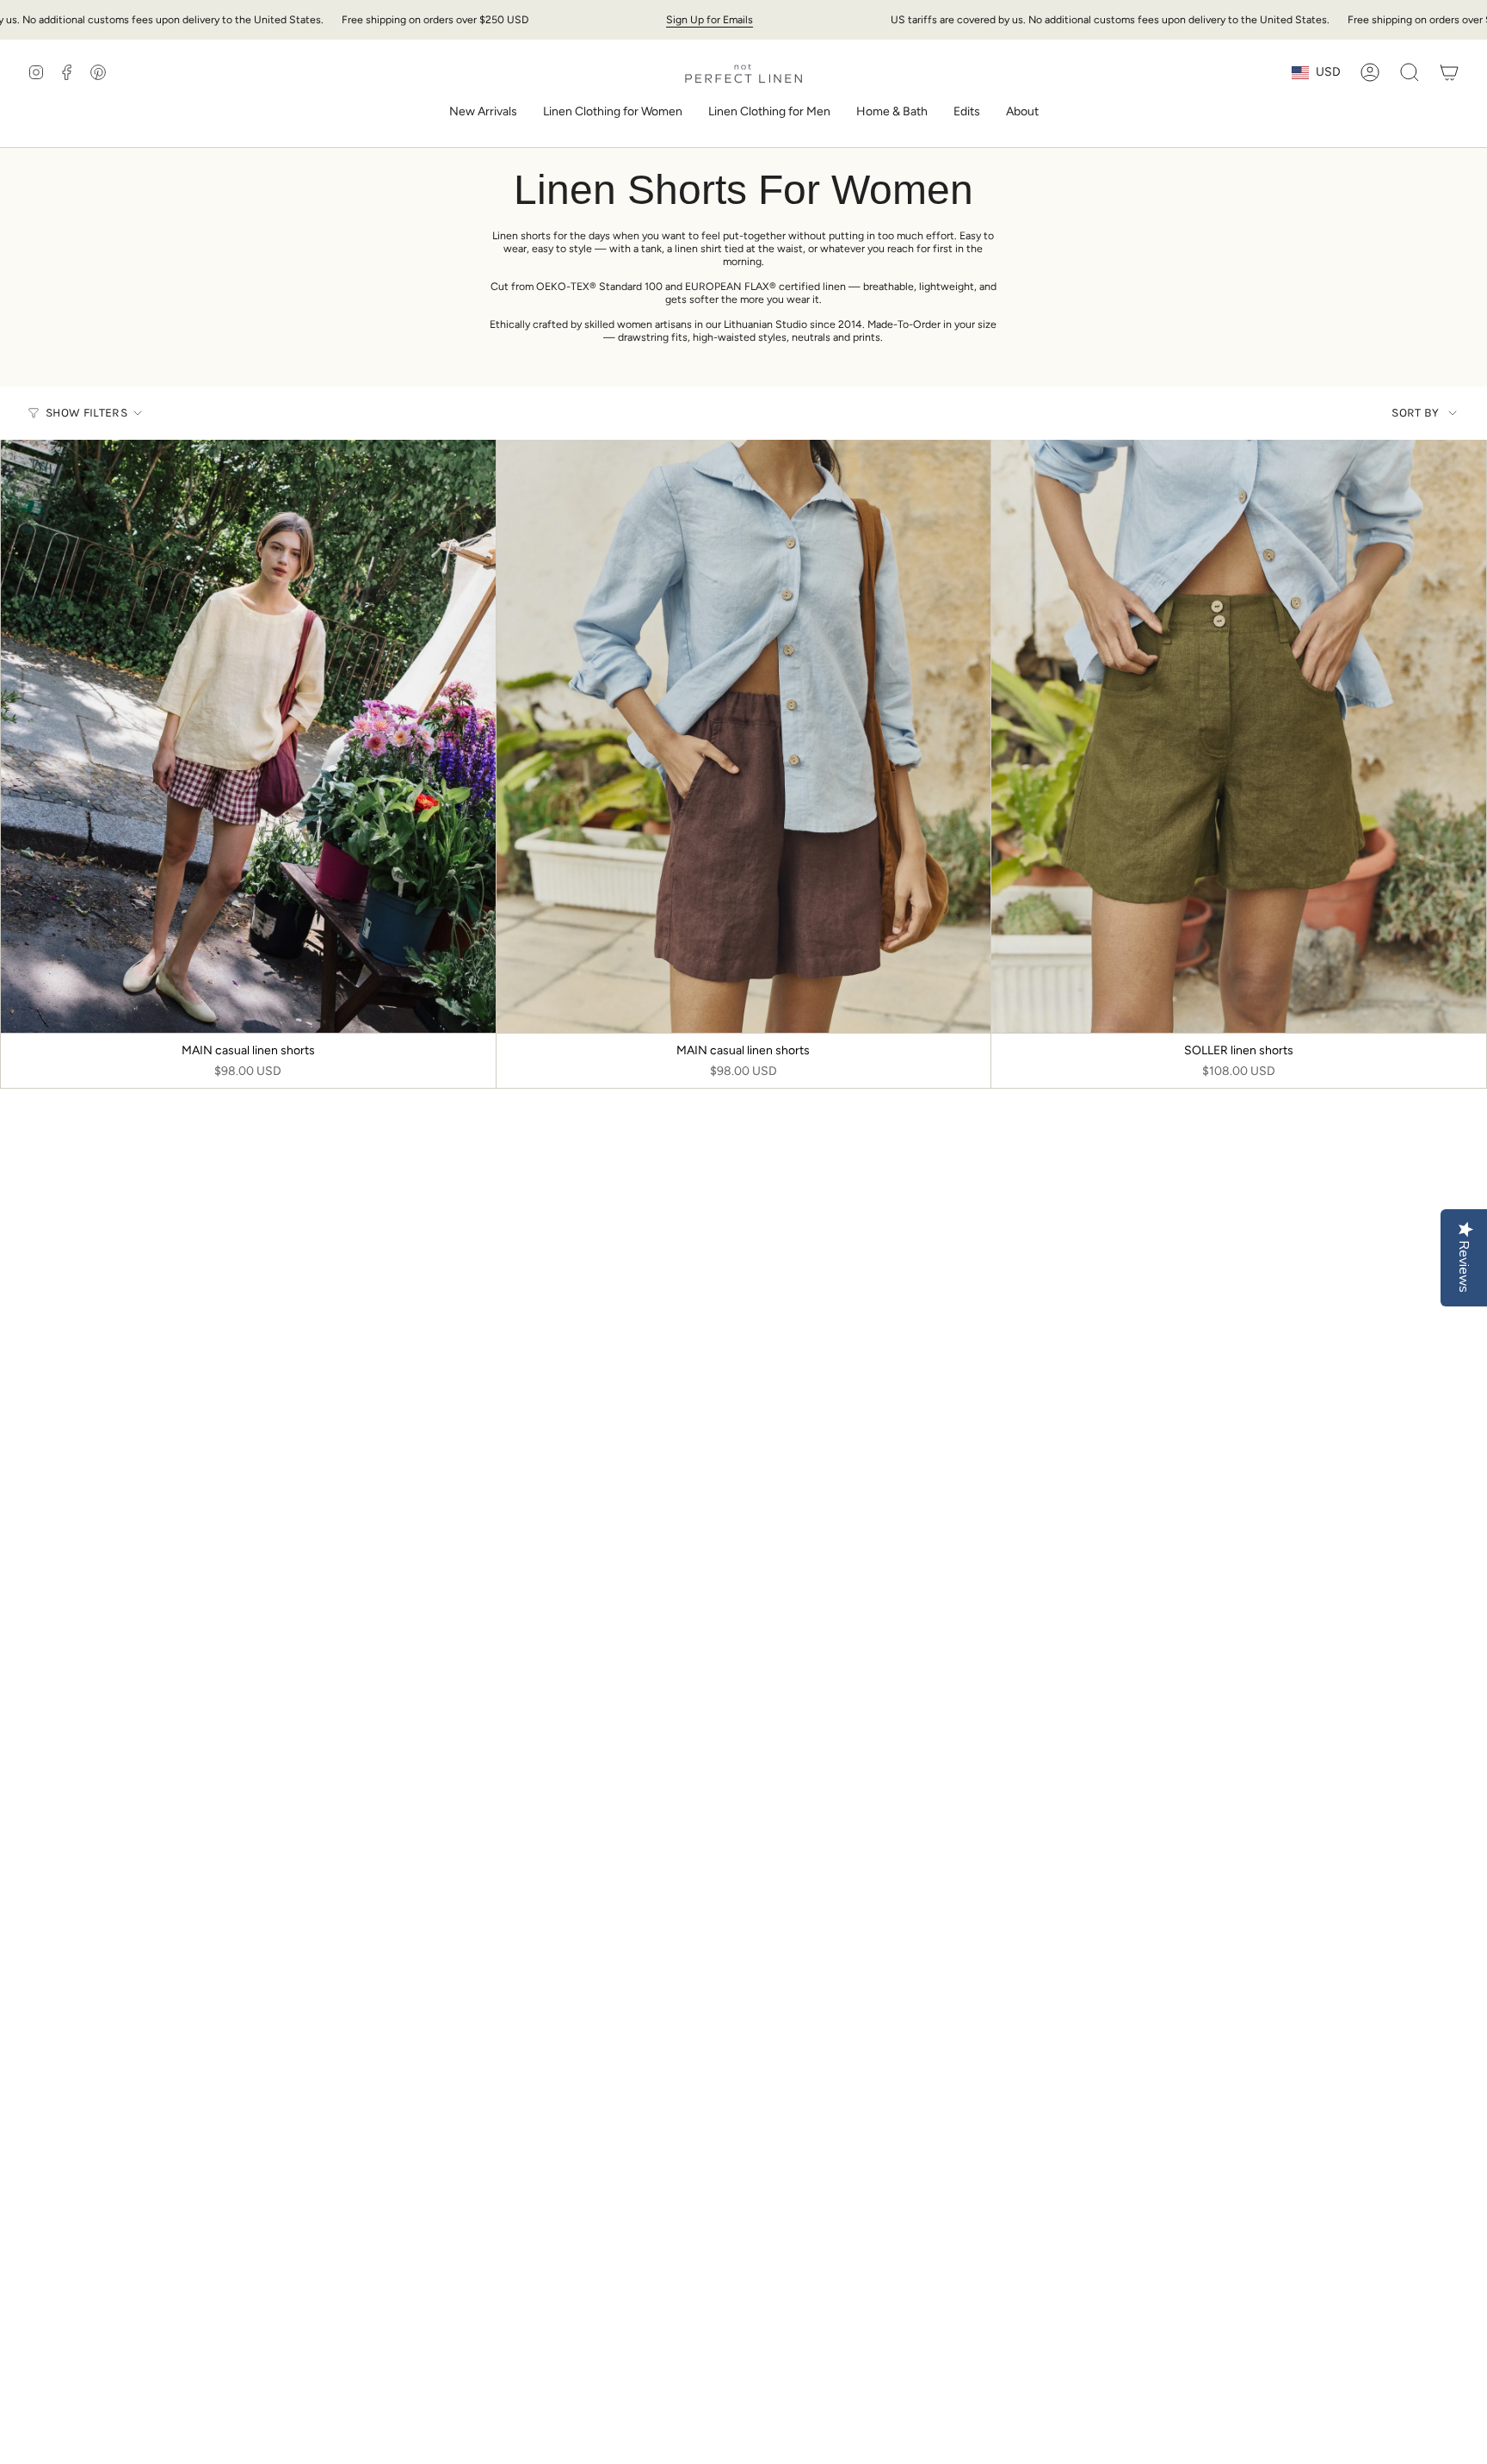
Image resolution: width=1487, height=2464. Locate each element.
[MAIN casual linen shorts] (248, 737)
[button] (613, 113)
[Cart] (1449, 72)
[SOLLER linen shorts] (1239, 737)
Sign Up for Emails (710, 19)
